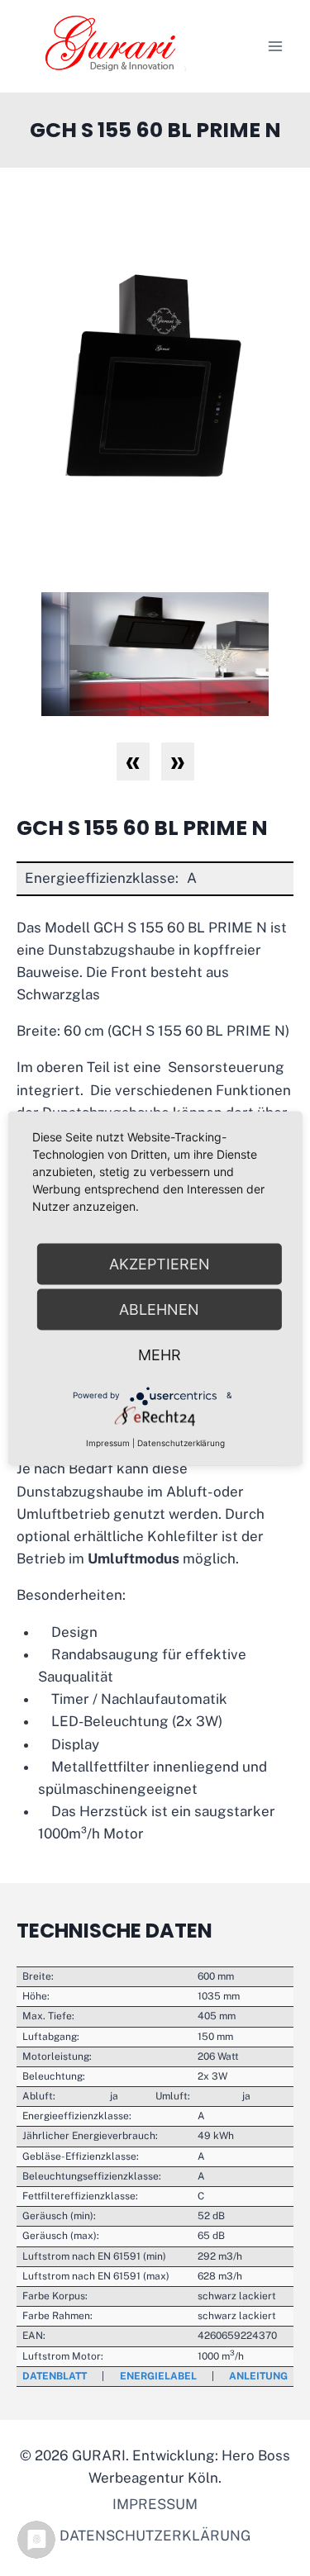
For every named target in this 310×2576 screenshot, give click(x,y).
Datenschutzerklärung (155, 2536)
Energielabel (158, 2376)
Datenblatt (55, 2376)
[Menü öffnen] (275, 46)
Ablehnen (159, 1309)
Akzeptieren (160, 1263)
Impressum (155, 2504)
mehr (160, 1354)
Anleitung (258, 2376)
